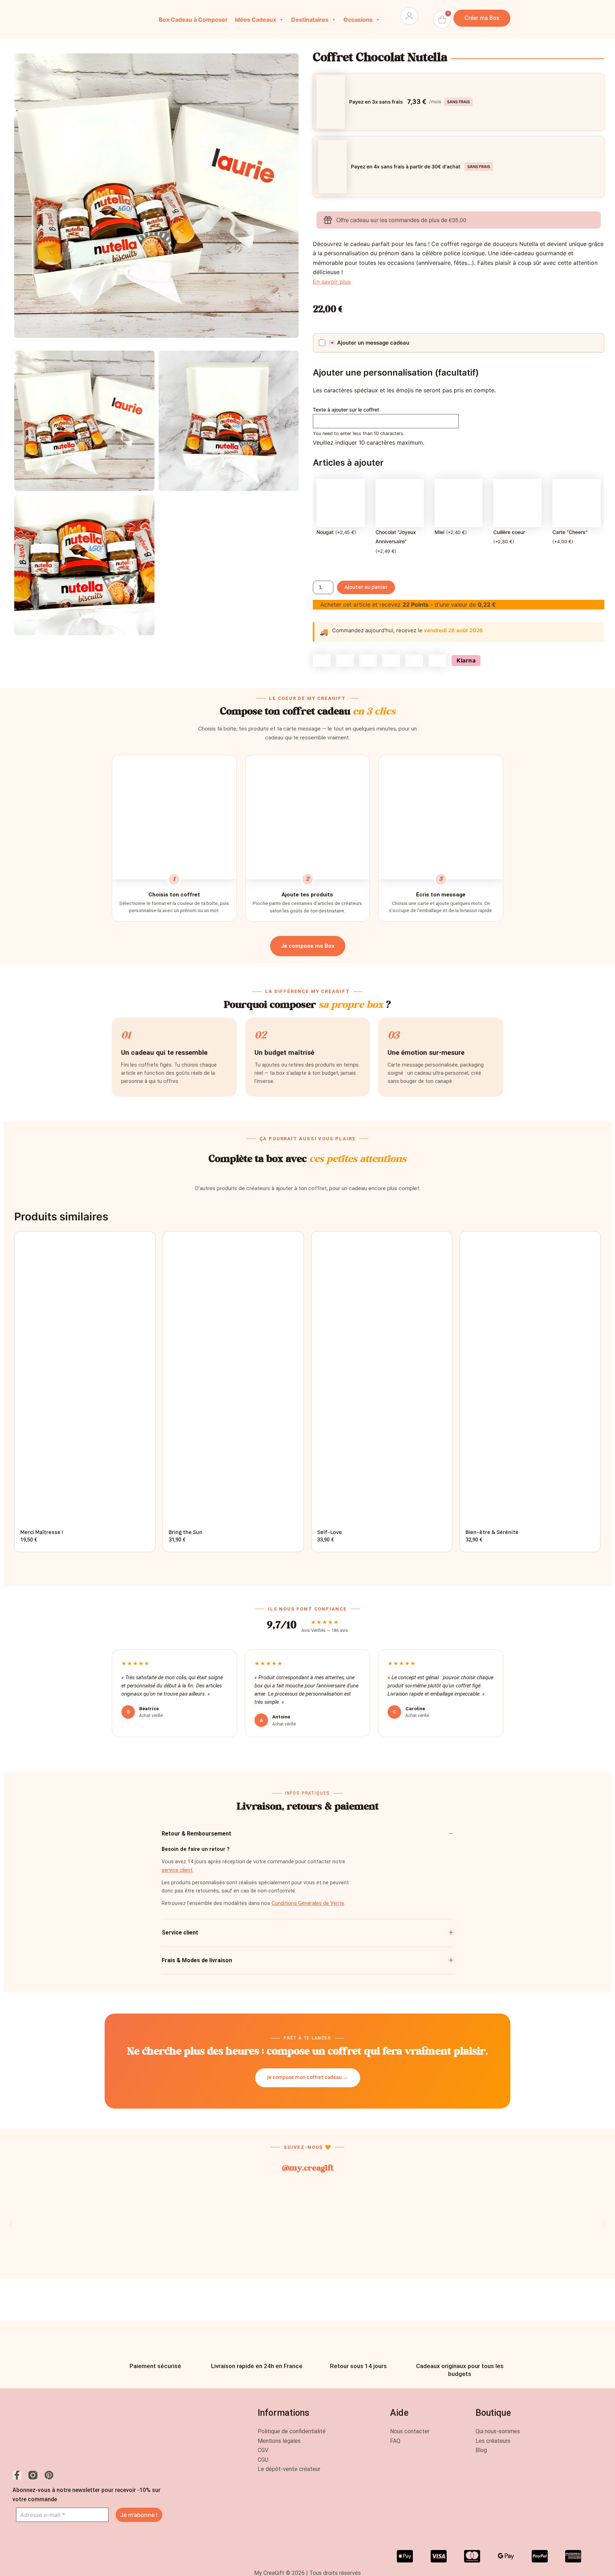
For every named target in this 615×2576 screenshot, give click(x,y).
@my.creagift (307, 2169)
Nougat (325, 532)
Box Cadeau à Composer (193, 20)
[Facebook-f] (17, 2475)
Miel (439, 532)
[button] (11, 2224)
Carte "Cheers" (570, 532)
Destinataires (310, 20)
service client (177, 1870)
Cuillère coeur (509, 532)
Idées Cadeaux (256, 20)
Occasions (358, 20)
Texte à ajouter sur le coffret (346, 410)
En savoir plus (332, 282)
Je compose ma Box (308, 946)
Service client (180, 1933)
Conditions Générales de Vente (308, 1903)
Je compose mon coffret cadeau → (308, 2077)
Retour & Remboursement (196, 1834)
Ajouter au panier (366, 587)
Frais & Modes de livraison (197, 1960)
